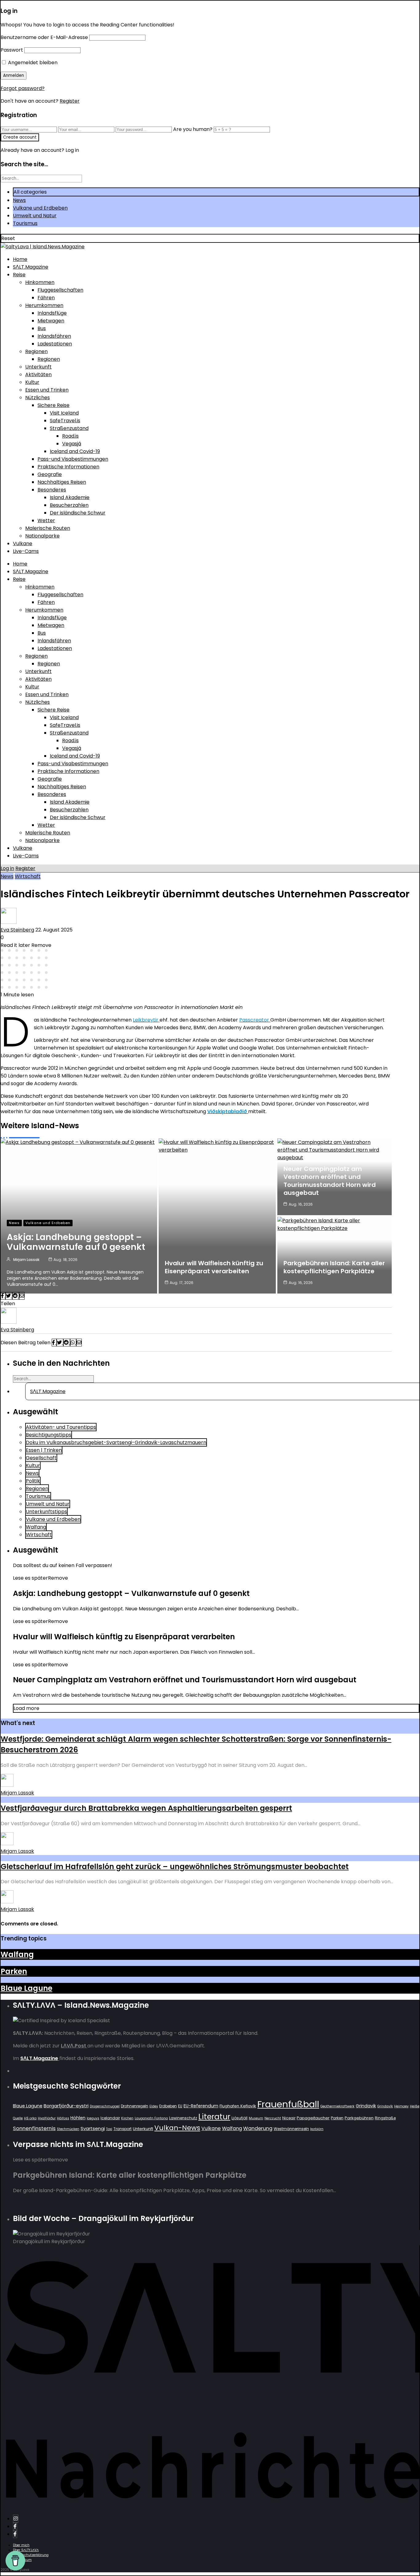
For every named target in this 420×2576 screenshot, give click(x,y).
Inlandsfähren (54, 336)
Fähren (46, 298)
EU (180, 2106)
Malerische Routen (48, 528)
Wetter (46, 520)
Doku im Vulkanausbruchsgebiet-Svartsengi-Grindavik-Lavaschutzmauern (116, 1442)
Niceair (289, 2118)
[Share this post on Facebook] (3, 1296)
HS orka (30, 2118)
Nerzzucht (273, 2118)
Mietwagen (51, 321)
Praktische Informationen (68, 467)
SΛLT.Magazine (31, 267)
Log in (7, 868)
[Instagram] (16, 2519)
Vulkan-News (177, 2128)
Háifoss (63, 2118)
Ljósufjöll (240, 2118)
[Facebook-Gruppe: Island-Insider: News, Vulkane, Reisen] (15, 2534)
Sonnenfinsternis (34, 2128)
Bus (42, 328)
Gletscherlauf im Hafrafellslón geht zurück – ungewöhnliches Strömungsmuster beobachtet (175, 1867)
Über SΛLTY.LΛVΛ (26, 2550)
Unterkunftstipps (46, 1512)
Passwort (12, 50)
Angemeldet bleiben (32, 63)
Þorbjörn (317, 2129)
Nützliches (38, 398)
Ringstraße (385, 2118)
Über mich (21, 2545)
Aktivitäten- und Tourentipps (61, 1427)
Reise (19, 275)
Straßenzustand (69, 428)
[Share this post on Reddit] (16, 1296)
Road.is (70, 436)
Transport (123, 2129)
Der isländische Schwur (78, 513)
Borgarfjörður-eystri (66, 2106)
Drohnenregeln (135, 2106)
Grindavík (385, 2106)
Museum (256, 2118)
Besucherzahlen (69, 505)
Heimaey (401, 2106)
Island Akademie (70, 497)
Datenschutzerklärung (31, 2555)
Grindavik (366, 2106)
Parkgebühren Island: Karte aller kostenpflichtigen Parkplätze (334, 1267)
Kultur (32, 382)
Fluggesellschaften (60, 290)
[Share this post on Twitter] (9, 1296)
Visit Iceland (64, 413)
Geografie (50, 474)
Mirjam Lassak (26, 1260)
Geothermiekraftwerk (337, 2106)
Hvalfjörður (47, 2118)
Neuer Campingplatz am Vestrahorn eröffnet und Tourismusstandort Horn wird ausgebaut (330, 1181)
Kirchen (127, 2118)
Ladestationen (55, 344)
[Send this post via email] (22, 1296)
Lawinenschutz (183, 2118)
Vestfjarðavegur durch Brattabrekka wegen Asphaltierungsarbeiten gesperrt (146, 1808)
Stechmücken (68, 2129)
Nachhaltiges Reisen (62, 482)
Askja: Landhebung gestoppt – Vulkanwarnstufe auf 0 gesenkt (76, 1242)
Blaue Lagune (26, 1988)
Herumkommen (44, 305)
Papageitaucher (313, 2118)
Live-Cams (26, 551)
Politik (33, 1481)
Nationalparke (42, 536)
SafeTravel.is (65, 421)
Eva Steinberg (17, 930)
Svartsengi (93, 2128)
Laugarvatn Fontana (151, 2118)
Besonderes (52, 490)
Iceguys (93, 2118)
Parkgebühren (359, 2118)
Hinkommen (40, 282)
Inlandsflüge (52, 313)
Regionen (36, 351)
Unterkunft (38, 367)
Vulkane (23, 544)
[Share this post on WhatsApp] (73, 1343)
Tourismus (25, 223)
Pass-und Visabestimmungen (73, 459)
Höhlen (78, 2118)
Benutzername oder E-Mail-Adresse (44, 37)
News (19, 200)
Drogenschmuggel (105, 2106)
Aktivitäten (38, 374)
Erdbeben (168, 2106)
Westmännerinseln (291, 2129)
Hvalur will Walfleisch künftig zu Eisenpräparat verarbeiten (214, 1267)
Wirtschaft (28, 876)
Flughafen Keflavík (238, 2106)
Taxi (109, 2129)
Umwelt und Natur (35, 216)
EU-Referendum (201, 2106)
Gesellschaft (41, 1458)
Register (70, 101)
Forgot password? (23, 88)
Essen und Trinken (47, 390)
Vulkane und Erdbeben (40, 208)
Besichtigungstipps (49, 1435)
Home (20, 259)
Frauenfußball (288, 2104)
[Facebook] (15, 2526)
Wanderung (258, 2128)
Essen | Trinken (44, 1450)
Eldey (154, 2106)
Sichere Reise (53, 405)
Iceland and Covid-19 (75, 451)
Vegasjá (72, 444)
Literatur (214, 2117)
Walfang (36, 1527)
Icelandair (110, 2118)
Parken (14, 1971)
